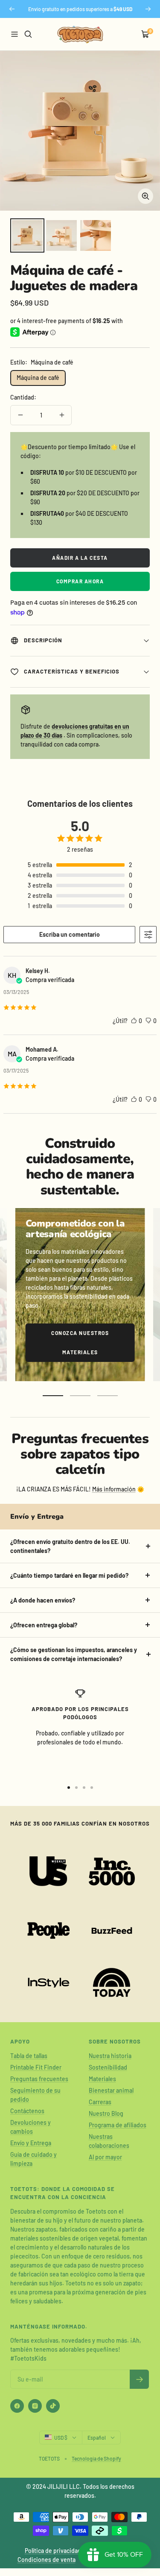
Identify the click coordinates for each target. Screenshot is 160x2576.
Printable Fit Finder (36, 2067)
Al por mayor (105, 2157)
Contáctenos (27, 2111)
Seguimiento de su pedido (35, 2095)
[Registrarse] (139, 2379)
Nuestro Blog (106, 2113)
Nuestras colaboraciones (109, 2141)
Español (97, 2438)
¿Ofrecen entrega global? (44, 1625)
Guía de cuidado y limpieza (33, 2159)
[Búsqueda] (28, 34)
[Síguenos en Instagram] (35, 2406)
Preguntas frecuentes (39, 2079)
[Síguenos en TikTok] (53, 2406)
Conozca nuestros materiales (80, 1342)
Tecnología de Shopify (96, 2458)
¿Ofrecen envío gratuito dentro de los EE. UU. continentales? (70, 1546)
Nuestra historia (110, 2056)
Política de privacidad (53, 2551)
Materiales (102, 2079)
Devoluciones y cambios (31, 2127)
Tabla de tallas (29, 2056)
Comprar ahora (80, 581)
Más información (114, 1489)
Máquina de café (38, 378)
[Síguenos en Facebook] (17, 2406)
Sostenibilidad (108, 2067)
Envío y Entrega (31, 2143)
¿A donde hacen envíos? (43, 1600)
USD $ (61, 2438)
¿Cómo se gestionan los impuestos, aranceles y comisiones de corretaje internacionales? (74, 1654)
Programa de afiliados (118, 2125)
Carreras (100, 2102)
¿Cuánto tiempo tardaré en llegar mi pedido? (69, 1575)
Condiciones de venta (47, 2560)
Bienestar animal (111, 2090)
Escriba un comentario (70, 934)
